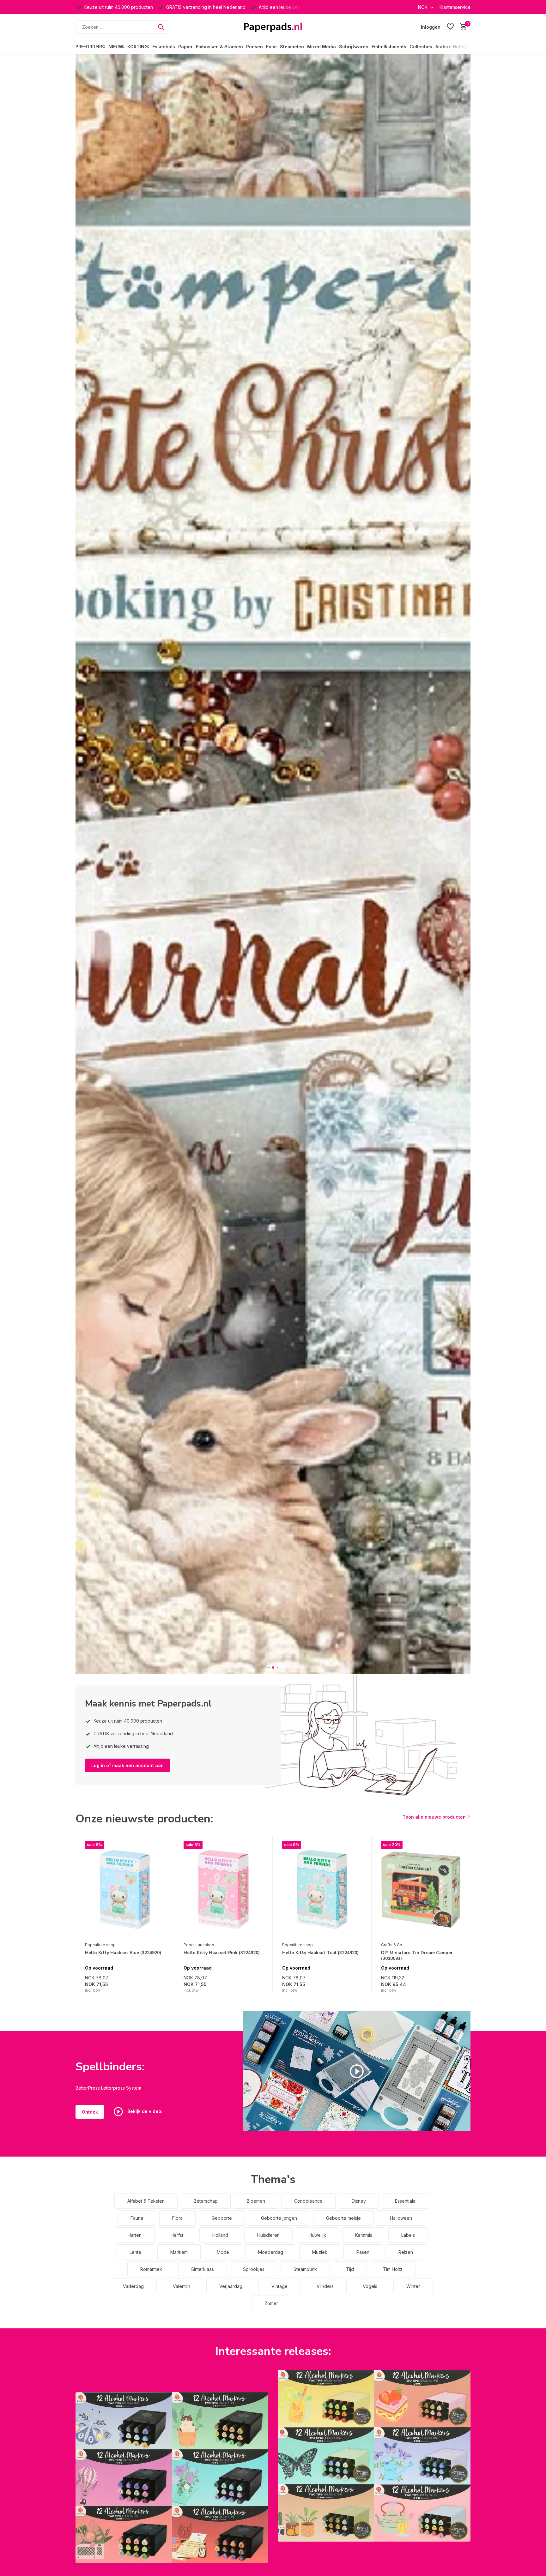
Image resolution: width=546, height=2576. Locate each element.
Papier (185, 47)
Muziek (320, 2252)
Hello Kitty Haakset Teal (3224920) (320, 1953)
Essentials (164, 47)
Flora (177, 2218)
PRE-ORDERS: (90, 47)
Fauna (137, 2218)
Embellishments (389, 47)
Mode (223, 2252)
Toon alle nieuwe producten (434, 1817)
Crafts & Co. (392, 1945)
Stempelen (292, 47)
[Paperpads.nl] (273, 27)
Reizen (406, 2252)
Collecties (421, 47)
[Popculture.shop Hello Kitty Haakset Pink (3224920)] (223, 1890)
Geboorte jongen (279, 2218)
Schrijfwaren (354, 47)
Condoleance (308, 2201)
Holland (220, 2235)
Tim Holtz (393, 2269)
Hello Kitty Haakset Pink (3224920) (222, 1953)
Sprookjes (254, 2269)
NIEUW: (116, 47)
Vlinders (325, 2286)
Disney (359, 2201)
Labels (408, 2235)
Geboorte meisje (343, 2218)
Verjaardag (231, 2286)
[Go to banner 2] (374, 2456)
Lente (135, 2252)
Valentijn (182, 2286)
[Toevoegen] (158, 1986)
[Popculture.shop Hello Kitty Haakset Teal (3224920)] (322, 1890)
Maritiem (179, 2252)
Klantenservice (455, 7)
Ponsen (255, 47)
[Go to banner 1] (172, 2478)
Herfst (177, 2235)
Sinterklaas (203, 2269)
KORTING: (138, 47)
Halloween (401, 2218)
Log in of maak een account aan (127, 1765)
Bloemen (256, 2201)
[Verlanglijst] (450, 27)
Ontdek (90, 2112)
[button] (269, 1667)
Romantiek (151, 2269)
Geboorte (222, 2218)
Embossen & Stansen (219, 47)
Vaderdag (133, 2286)
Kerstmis (364, 2235)
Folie (271, 47)
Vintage (279, 2286)
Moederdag (271, 2252)
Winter (413, 2286)
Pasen (363, 2252)
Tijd (350, 2269)
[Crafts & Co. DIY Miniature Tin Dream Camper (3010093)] (421, 1890)
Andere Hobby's (453, 47)
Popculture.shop (100, 1945)
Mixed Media (322, 47)
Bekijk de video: (144, 2111)
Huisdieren (268, 2235)
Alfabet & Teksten (146, 2201)
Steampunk (305, 2269)
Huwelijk (317, 2235)
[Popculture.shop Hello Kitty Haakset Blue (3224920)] (125, 1890)
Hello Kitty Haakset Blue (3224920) (123, 1953)
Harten (135, 2235)
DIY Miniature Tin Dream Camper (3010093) (417, 1956)
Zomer (271, 2303)
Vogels (370, 2286)
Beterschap (206, 2201)
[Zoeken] (161, 27)
